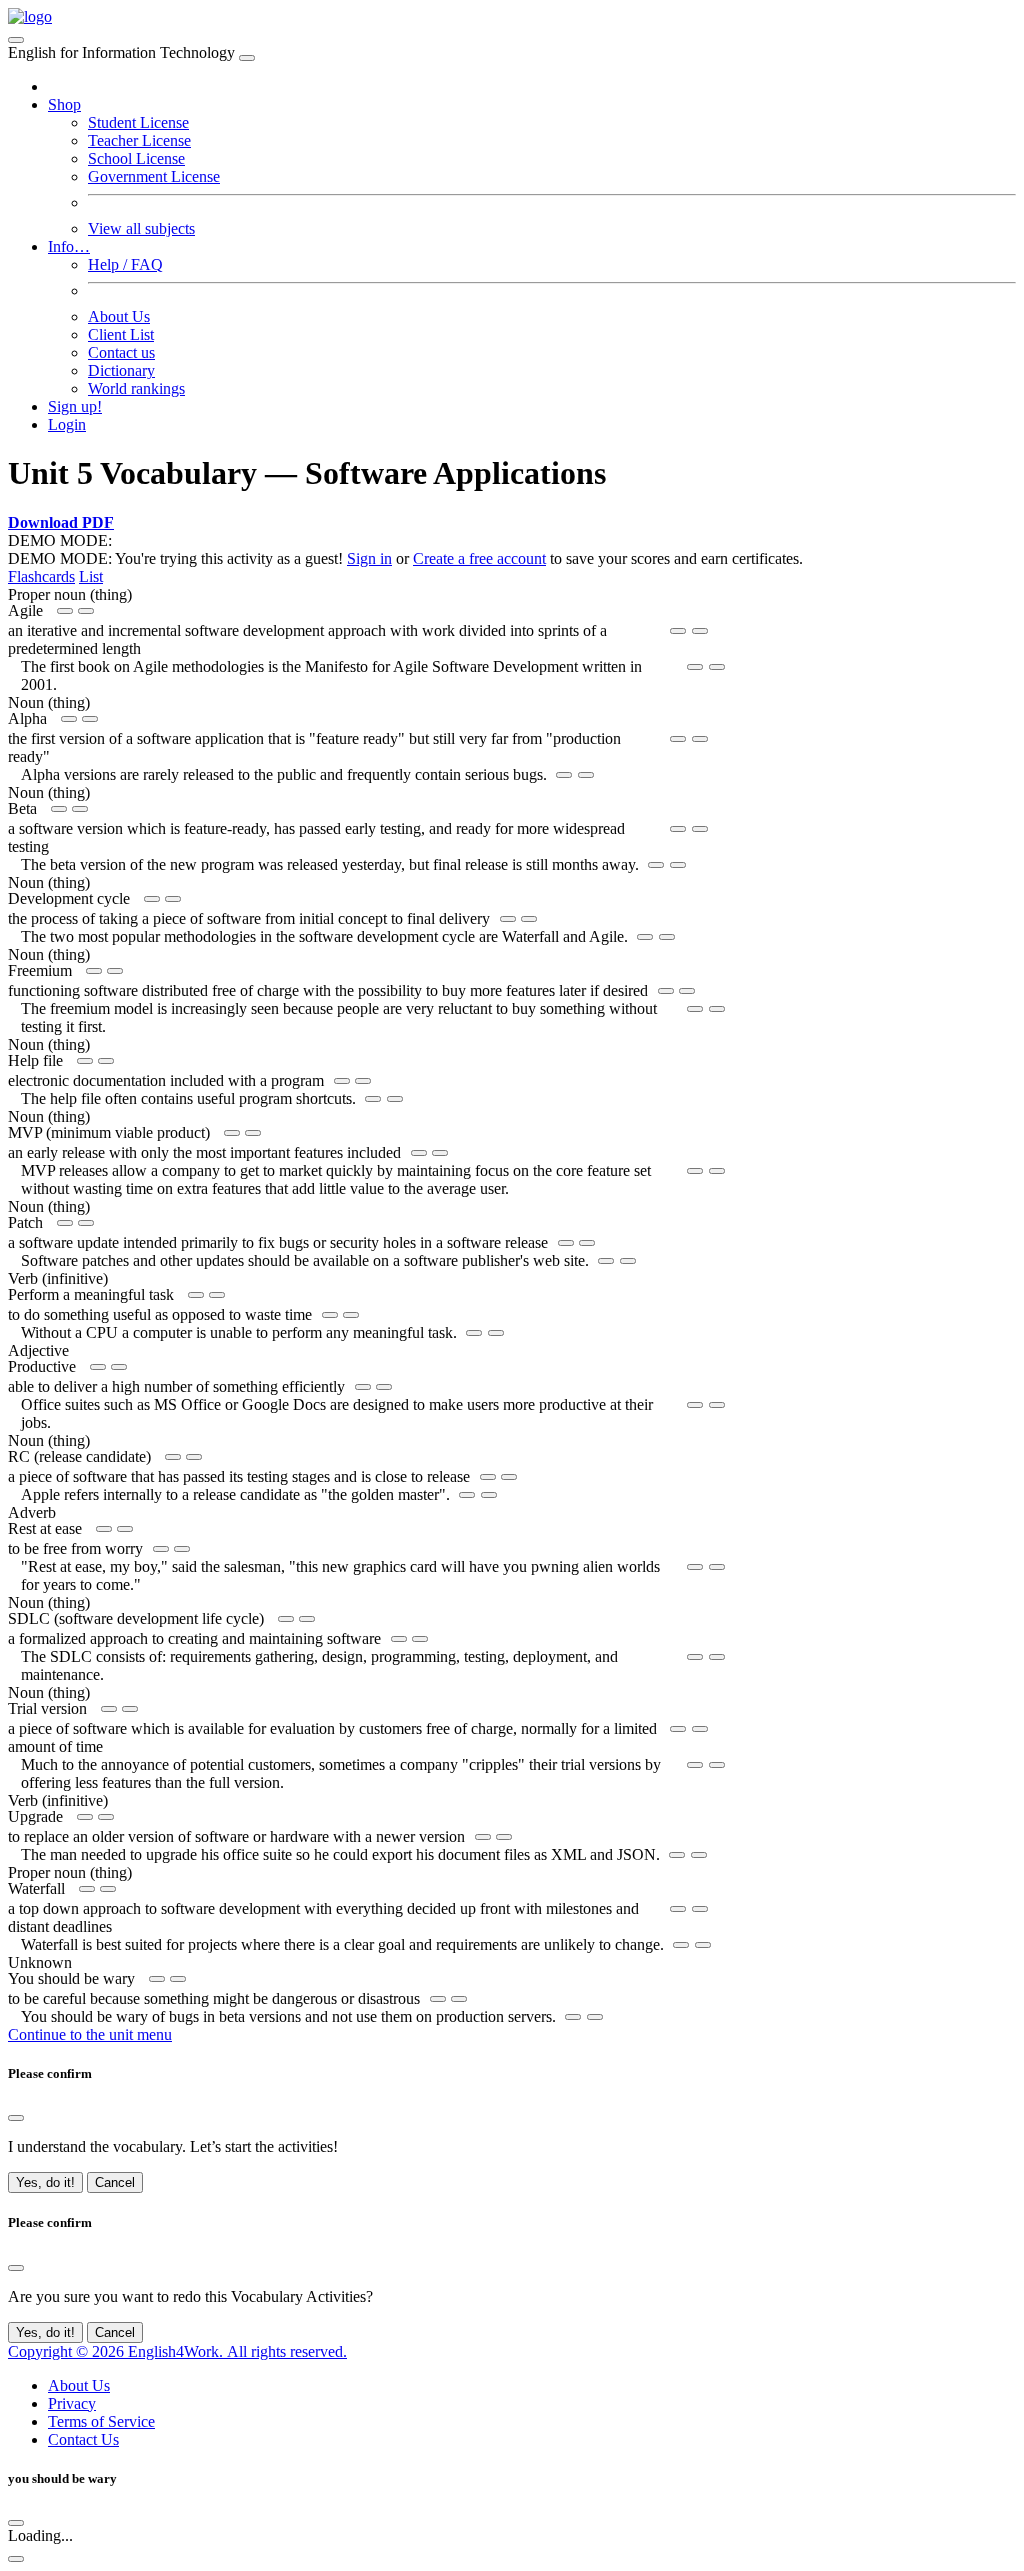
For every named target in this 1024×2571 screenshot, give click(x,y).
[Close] (247, 58)
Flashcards (41, 576)
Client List (121, 334)
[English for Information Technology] (30, 16)
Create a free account (479, 558)
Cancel (115, 2182)
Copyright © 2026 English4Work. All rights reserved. (177, 2351)
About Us (119, 316)
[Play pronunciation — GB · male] (86, 611)
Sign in (369, 558)
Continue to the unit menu (90, 2034)
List (91, 576)
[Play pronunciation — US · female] (65, 611)
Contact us (121, 352)
